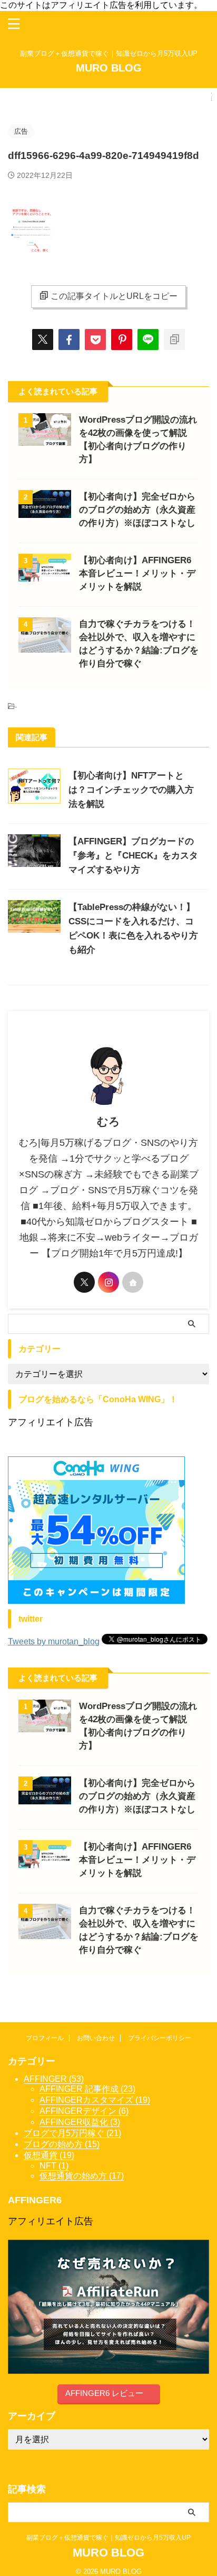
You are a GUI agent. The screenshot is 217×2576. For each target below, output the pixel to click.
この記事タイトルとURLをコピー (114, 296)
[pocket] (95, 340)
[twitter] (43, 340)
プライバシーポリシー (160, 2038)
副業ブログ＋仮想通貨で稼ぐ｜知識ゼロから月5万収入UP (112, 2538)
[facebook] (69, 340)
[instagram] (108, 1282)
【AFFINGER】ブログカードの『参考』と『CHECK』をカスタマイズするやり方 (133, 856)
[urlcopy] (174, 340)
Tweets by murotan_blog (54, 1641)
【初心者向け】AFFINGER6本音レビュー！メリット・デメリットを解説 (137, 573)
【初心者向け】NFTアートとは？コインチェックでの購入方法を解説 (131, 790)
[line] (148, 340)
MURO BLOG (109, 68)
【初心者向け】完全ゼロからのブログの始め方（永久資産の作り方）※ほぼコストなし (137, 510)
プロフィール (45, 2038)
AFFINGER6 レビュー (104, 2393)
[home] (133, 1282)
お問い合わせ (96, 2038)
